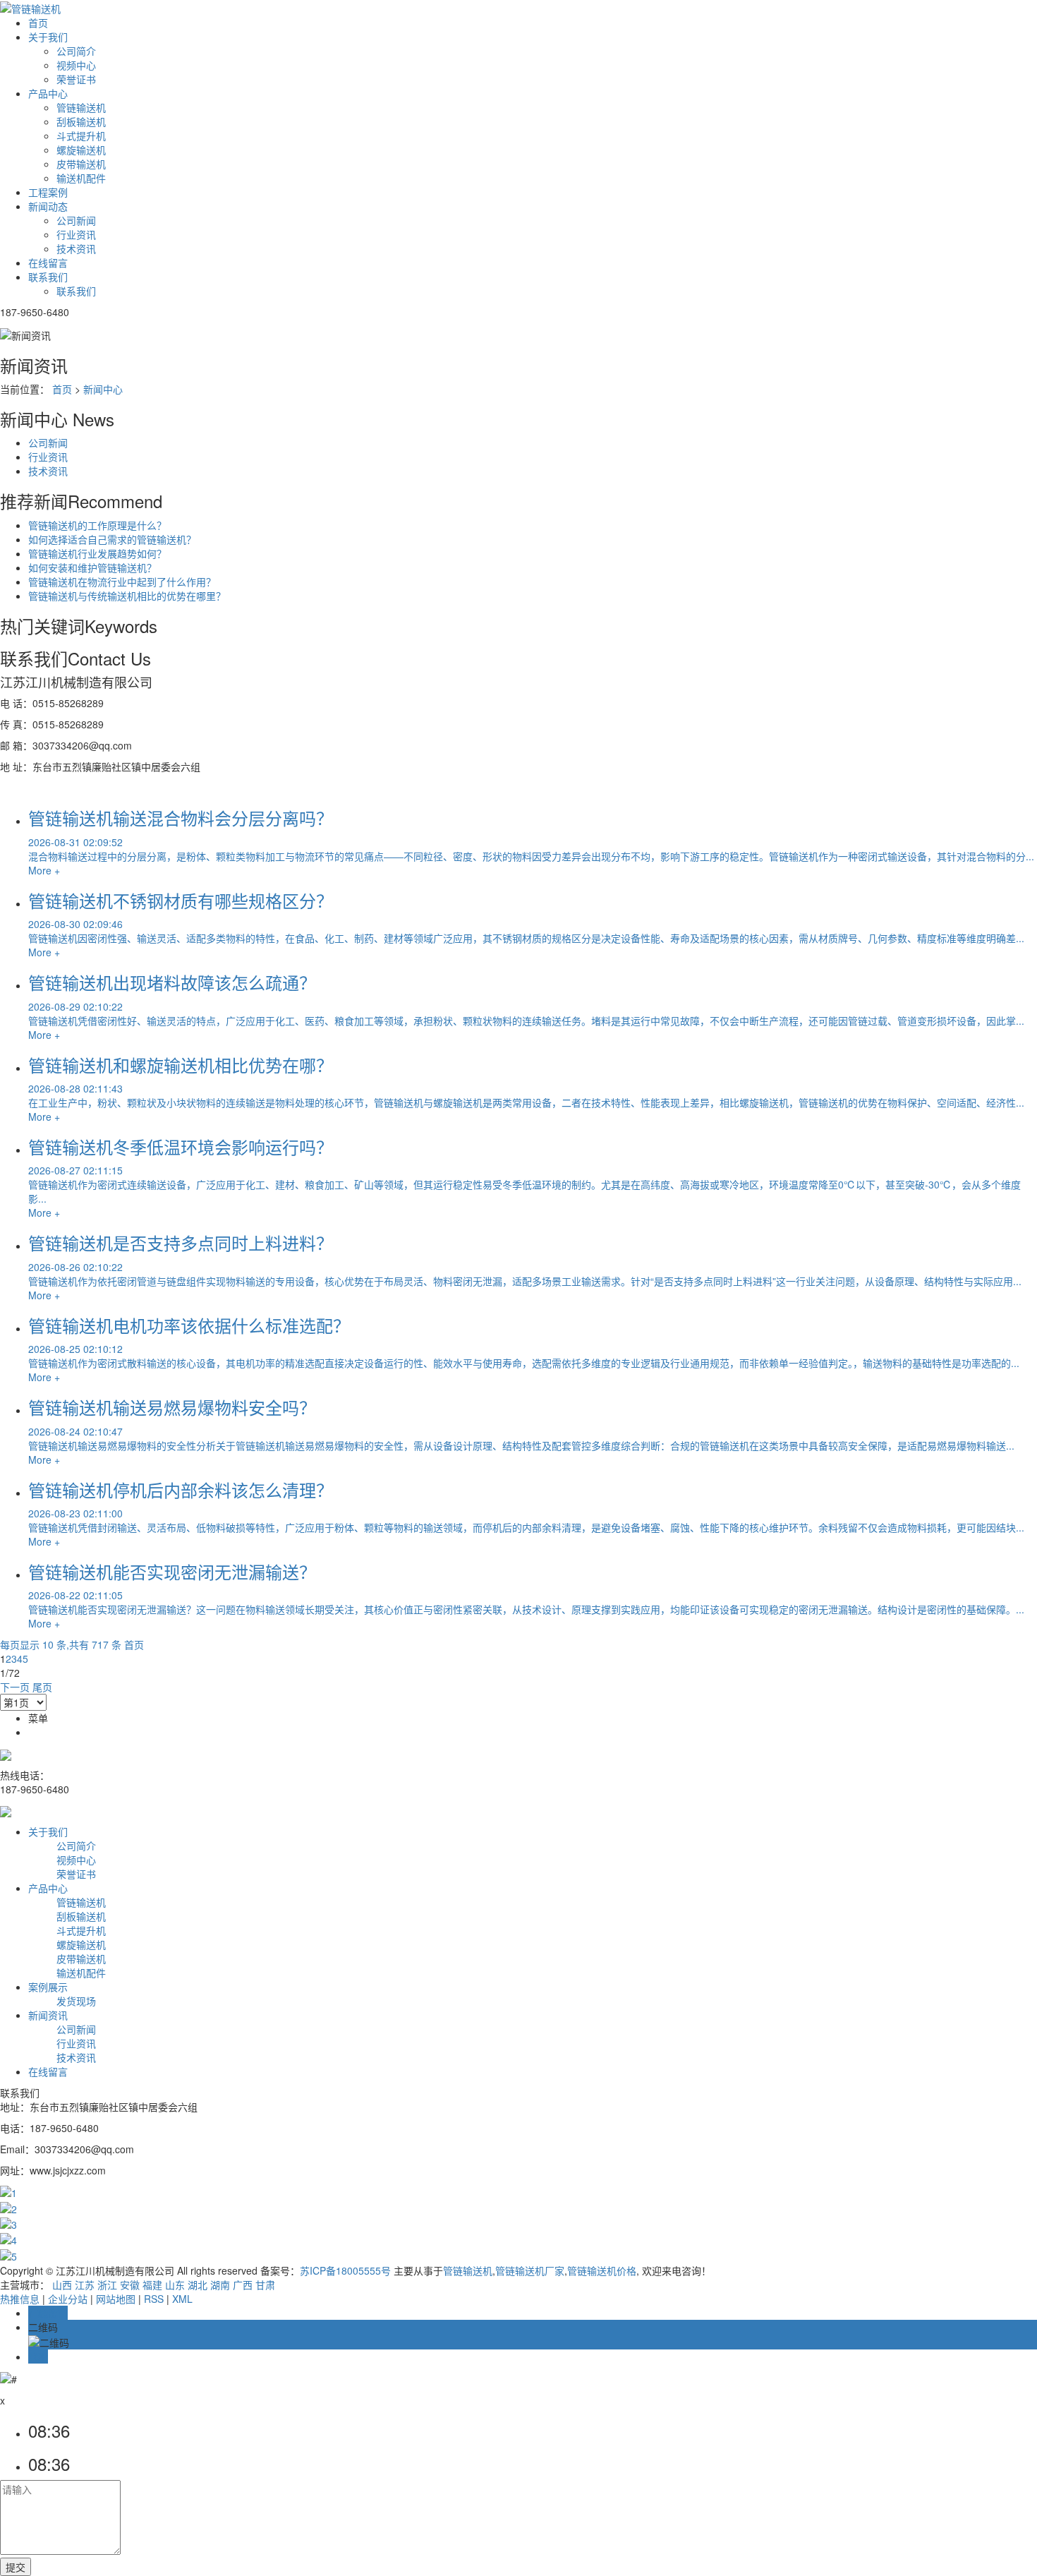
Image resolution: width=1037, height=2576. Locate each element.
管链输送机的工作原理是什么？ (97, 525)
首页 (38, 23)
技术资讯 (76, 248)
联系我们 (48, 277)
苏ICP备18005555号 (345, 2270)
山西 (62, 2285)
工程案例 (48, 192)
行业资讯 (76, 234)
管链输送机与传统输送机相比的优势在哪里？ (127, 596)
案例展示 (48, 1987)
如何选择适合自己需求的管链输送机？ (112, 539)
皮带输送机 (81, 164)
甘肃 (265, 2285)
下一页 (15, 1687)
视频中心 (76, 65)
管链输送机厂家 (530, 2270)
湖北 (198, 2285)
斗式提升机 (81, 136)
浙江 (107, 2285)
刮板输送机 (81, 121)
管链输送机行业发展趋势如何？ (97, 553)
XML (182, 2299)
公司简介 (76, 51)
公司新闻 (76, 220)
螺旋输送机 (81, 150)
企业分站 (68, 2299)
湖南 (220, 2285)
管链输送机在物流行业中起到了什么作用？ (122, 582)
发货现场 (76, 2001)
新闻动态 (48, 206)
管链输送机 (81, 107)
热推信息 (20, 2299)
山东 (175, 2285)
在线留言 (48, 263)
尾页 (42, 1687)
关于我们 (48, 37)
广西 (243, 2285)
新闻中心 (103, 389)
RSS (154, 2299)
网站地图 (116, 2299)
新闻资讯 (48, 2015)
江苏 (85, 2285)
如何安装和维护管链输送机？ (92, 567)
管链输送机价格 (602, 2270)
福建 (152, 2285)
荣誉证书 (76, 79)
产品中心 (48, 93)
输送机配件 (81, 178)
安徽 (130, 2285)
